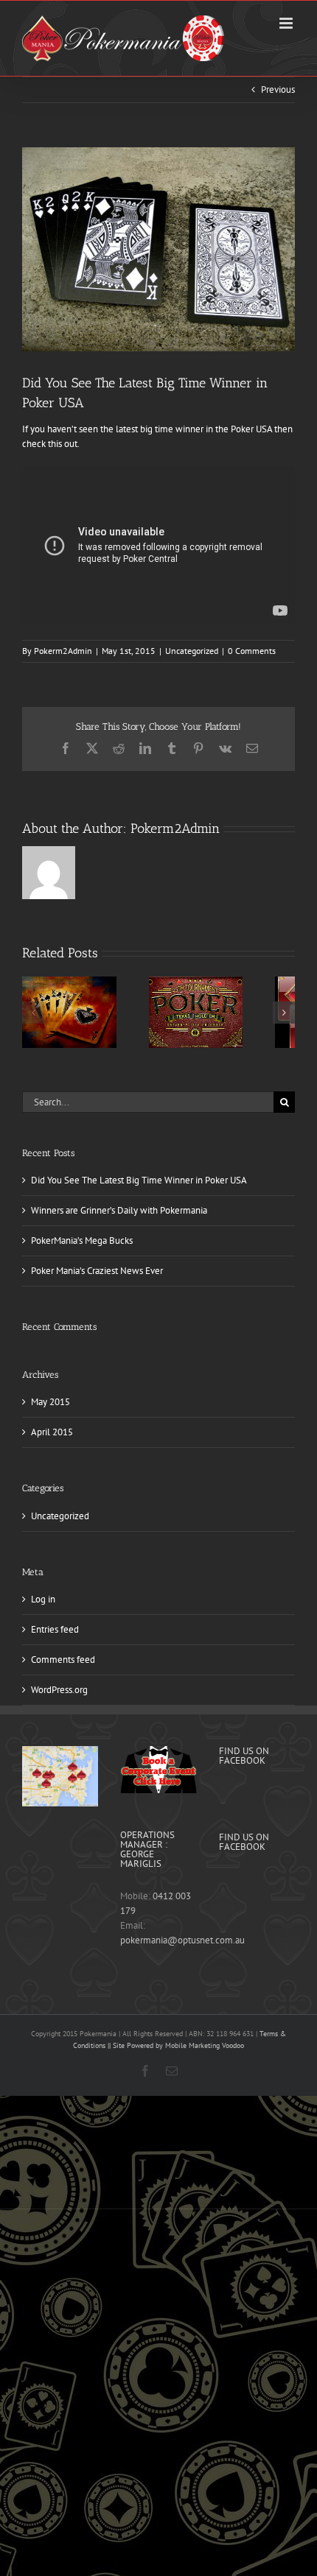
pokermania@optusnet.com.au (182, 1940)
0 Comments (252, 651)
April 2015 (52, 1432)
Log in (43, 1599)
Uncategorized (192, 651)
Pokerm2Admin (63, 651)
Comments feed (63, 1660)
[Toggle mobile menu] (287, 23)
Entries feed (55, 1629)
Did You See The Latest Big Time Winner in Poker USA (139, 1180)
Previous (278, 89)
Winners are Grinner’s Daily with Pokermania (119, 1210)
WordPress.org (59, 1690)
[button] (33, 1013)
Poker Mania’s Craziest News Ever (97, 1271)
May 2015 (50, 1402)
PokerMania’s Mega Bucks (82, 1241)
